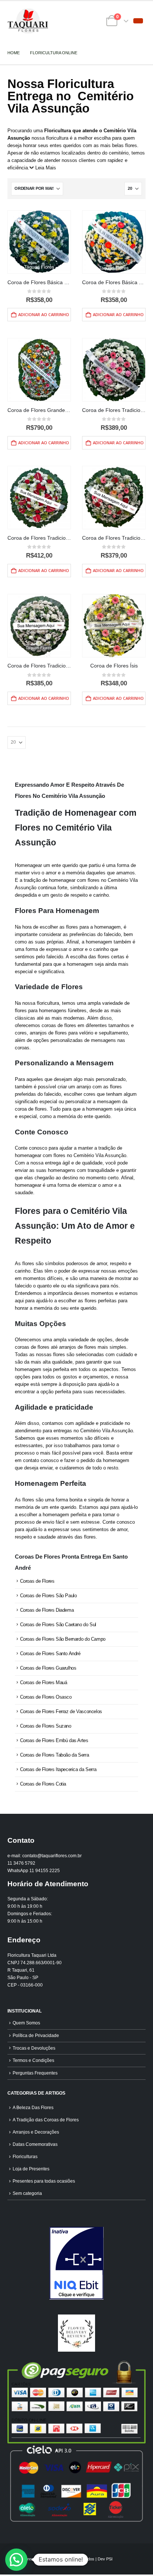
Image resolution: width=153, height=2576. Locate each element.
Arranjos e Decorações (36, 2132)
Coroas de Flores (37, 1581)
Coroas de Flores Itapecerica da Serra (58, 1769)
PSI (109, 2559)
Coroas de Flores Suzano (46, 1726)
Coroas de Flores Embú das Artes (54, 1740)
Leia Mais (46, 168)
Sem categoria (27, 2193)
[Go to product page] (39, 242)
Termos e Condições (33, 2060)
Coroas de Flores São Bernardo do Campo (63, 1639)
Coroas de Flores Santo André (50, 1654)
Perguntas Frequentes (35, 2073)
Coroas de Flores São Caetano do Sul (58, 1625)
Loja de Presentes (31, 2169)
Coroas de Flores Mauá (44, 1682)
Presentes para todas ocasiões (44, 2181)
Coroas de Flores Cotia (43, 1784)
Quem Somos (26, 2023)
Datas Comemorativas (35, 2144)
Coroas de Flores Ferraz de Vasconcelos (61, 1711)
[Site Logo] (28, 21)
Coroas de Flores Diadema (47, 1610)
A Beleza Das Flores (33, 2107)
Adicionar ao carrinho (44, 314)
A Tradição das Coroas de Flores (46, 2120)
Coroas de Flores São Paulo (48, 1596)
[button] (138, 21)
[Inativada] (76, 2263)
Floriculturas (25, 2156)
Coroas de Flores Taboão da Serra (55, 1755)
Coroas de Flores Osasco (46, 1697)
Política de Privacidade (36, 2035)
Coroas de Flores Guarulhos (48, 1668)
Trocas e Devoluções (34, 2048)
